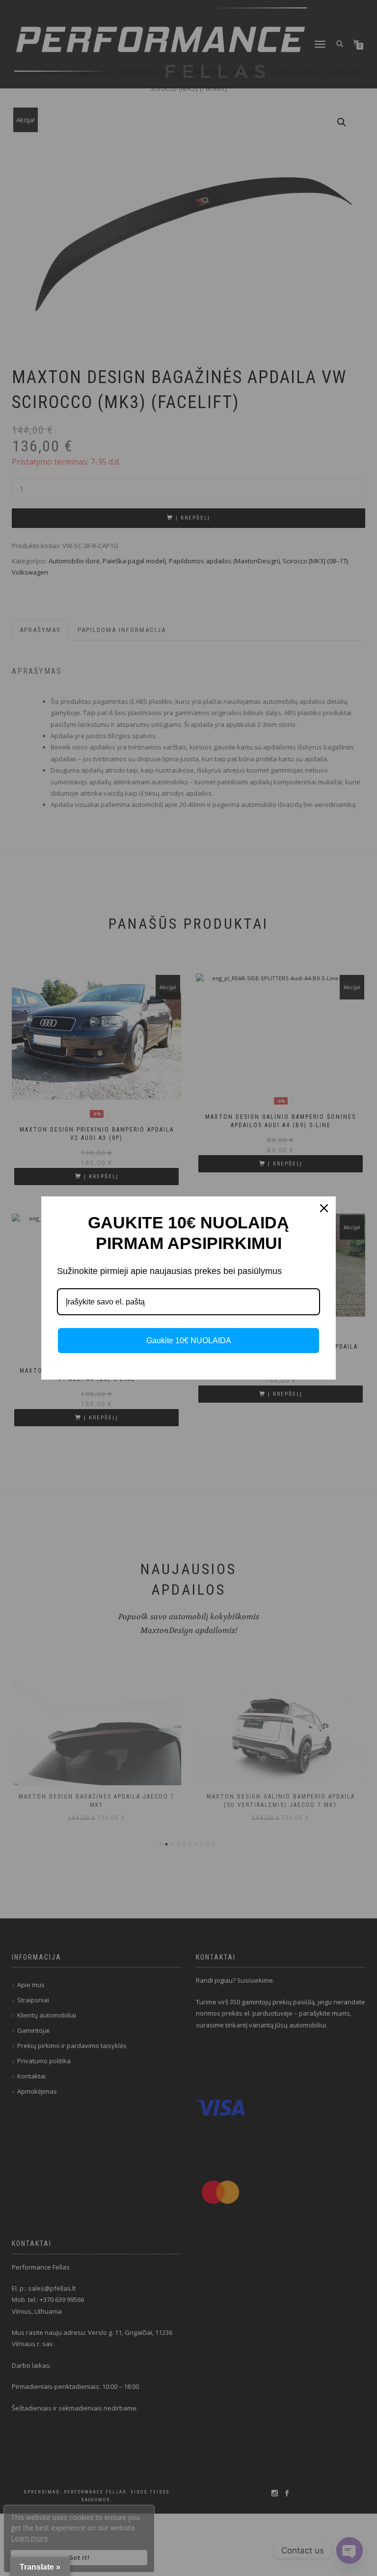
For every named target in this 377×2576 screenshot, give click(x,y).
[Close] (324, 1208)
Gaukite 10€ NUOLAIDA (189, 1341)
